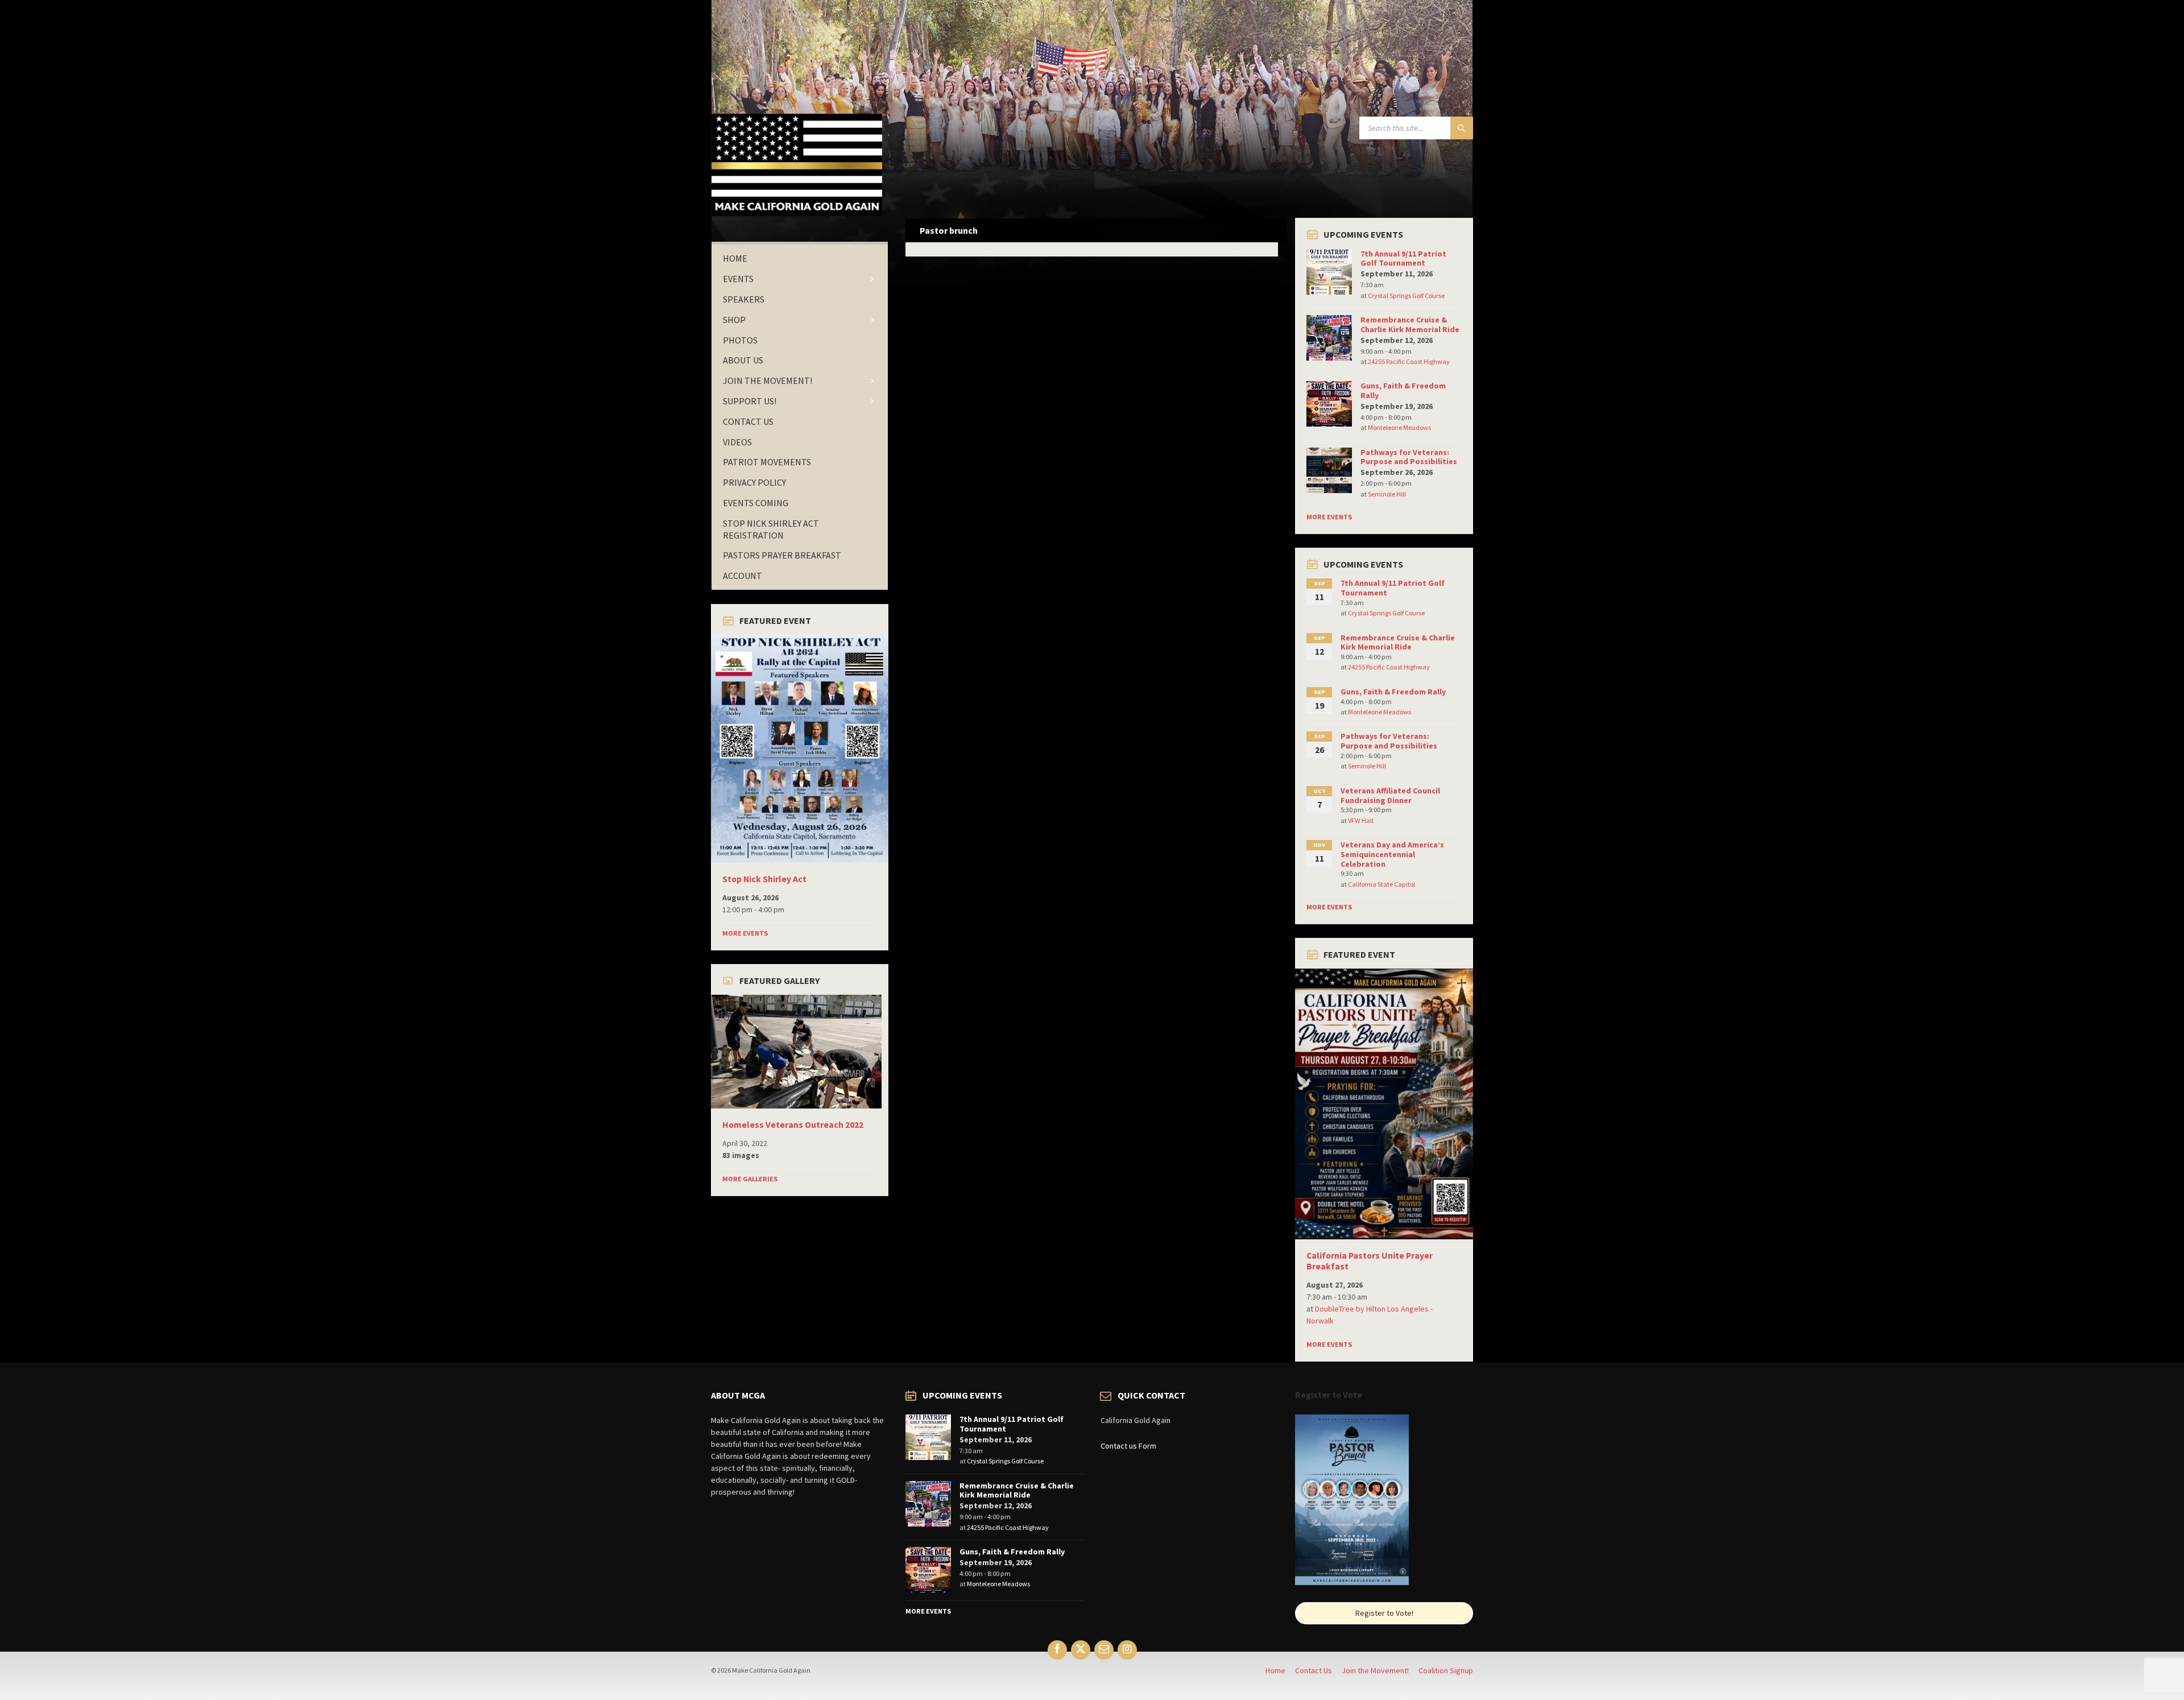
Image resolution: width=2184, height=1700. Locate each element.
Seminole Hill (1387, 494)
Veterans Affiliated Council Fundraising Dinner (1390, 795)
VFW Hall (1361, 820)
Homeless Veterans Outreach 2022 (793, 1125)
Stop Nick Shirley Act (764, 879)
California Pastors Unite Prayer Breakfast (1370, 1261)
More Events (745, 933)
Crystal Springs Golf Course (1406, 295)
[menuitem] (800, 258)
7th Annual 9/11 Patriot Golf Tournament (1403, 258)
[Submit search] (1462, 128)
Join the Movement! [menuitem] (1375, 1670)
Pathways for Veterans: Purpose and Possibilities (1409, 457)
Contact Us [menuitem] (1314, 1670)
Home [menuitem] (1275, 1670)
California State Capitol (1381, 884)
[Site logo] (797, 213)
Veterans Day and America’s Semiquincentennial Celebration (1392, 854)
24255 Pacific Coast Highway (1409, 361)
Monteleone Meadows (1399, 427)
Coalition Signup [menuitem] (1446, 1670)
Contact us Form (1128, 1446)
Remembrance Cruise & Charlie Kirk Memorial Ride (1410, 324)
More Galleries (750, 1179)
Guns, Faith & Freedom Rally (1403, 390)
